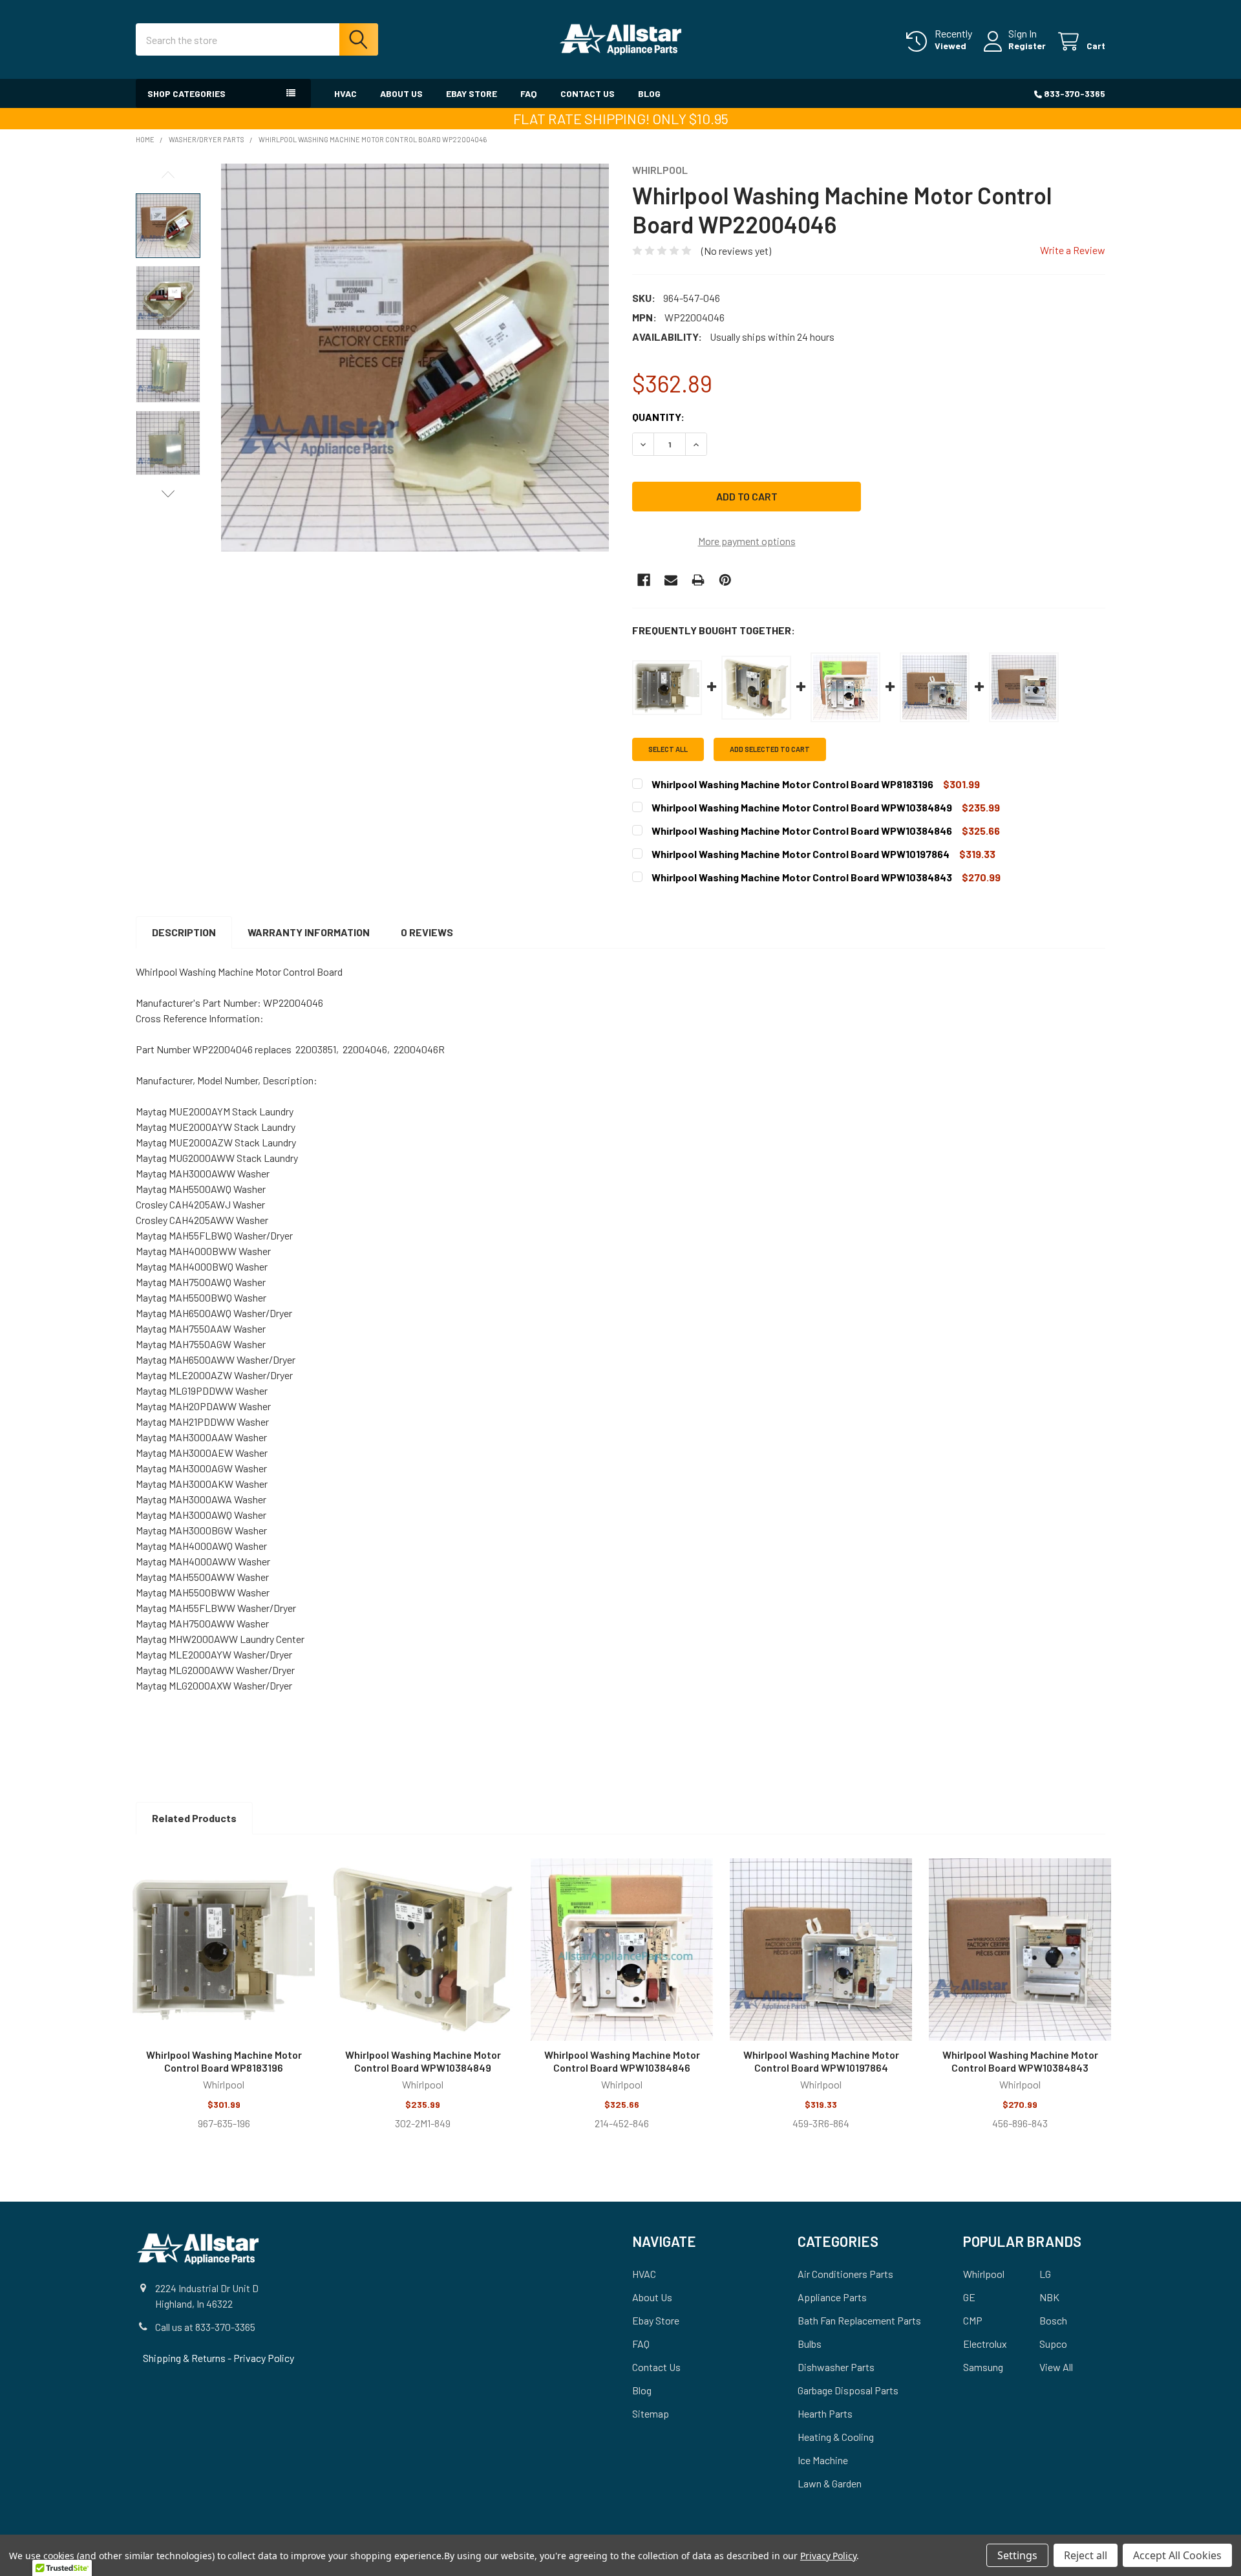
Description (184, 932)
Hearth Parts (825, 2413)
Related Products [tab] (194, 1818)
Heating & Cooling (836, 2437)
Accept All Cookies (1177, 2555)
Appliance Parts (832, 2297)
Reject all (1086, 2555)
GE (969, 2297)
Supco (1053, 2344)
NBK (1049, 2297)
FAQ (529, 93)
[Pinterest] (725, 580)
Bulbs (810, 2344)
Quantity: (658, 417)
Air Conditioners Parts (845, 2274)
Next (168, 494)
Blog (649, 93)
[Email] (671, 580)
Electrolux (985, 2344)
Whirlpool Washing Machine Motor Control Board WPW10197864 (821, 2061)
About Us (401, 93)
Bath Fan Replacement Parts (859, 2320)
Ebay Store (472, 93)
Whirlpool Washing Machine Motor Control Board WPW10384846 (622, 2061)
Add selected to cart (770, 749)
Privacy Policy (264, 2358)
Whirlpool (984, 2274)
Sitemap (651, 2413)
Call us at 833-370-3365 (205, 2327)
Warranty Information (309, 932)
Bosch (1053, 2320)
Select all (668, 749)
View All (1056, 2367)
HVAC (345, 93)
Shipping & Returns (185, 2358)
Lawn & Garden (830, 2483)
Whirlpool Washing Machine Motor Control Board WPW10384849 (423, 2061)
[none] (415, 358)
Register (1027, 46)
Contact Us (588, 93)
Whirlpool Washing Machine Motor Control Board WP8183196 (224, 2061)
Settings (1017, 2555)
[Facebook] (644, 580)
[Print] (698, 580)
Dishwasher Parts (836, 2367)
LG (1045, 2274)
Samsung (983, 2367)
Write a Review (1073, 250)
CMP (973, 2320)
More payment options (747, 541)
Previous (168, 175)
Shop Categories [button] (186, 93)
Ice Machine (823, 2460)
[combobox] (257, 39)
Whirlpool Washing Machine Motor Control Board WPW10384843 (1020, 2061)
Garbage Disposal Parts (848, 2390)
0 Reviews (427, 932)
